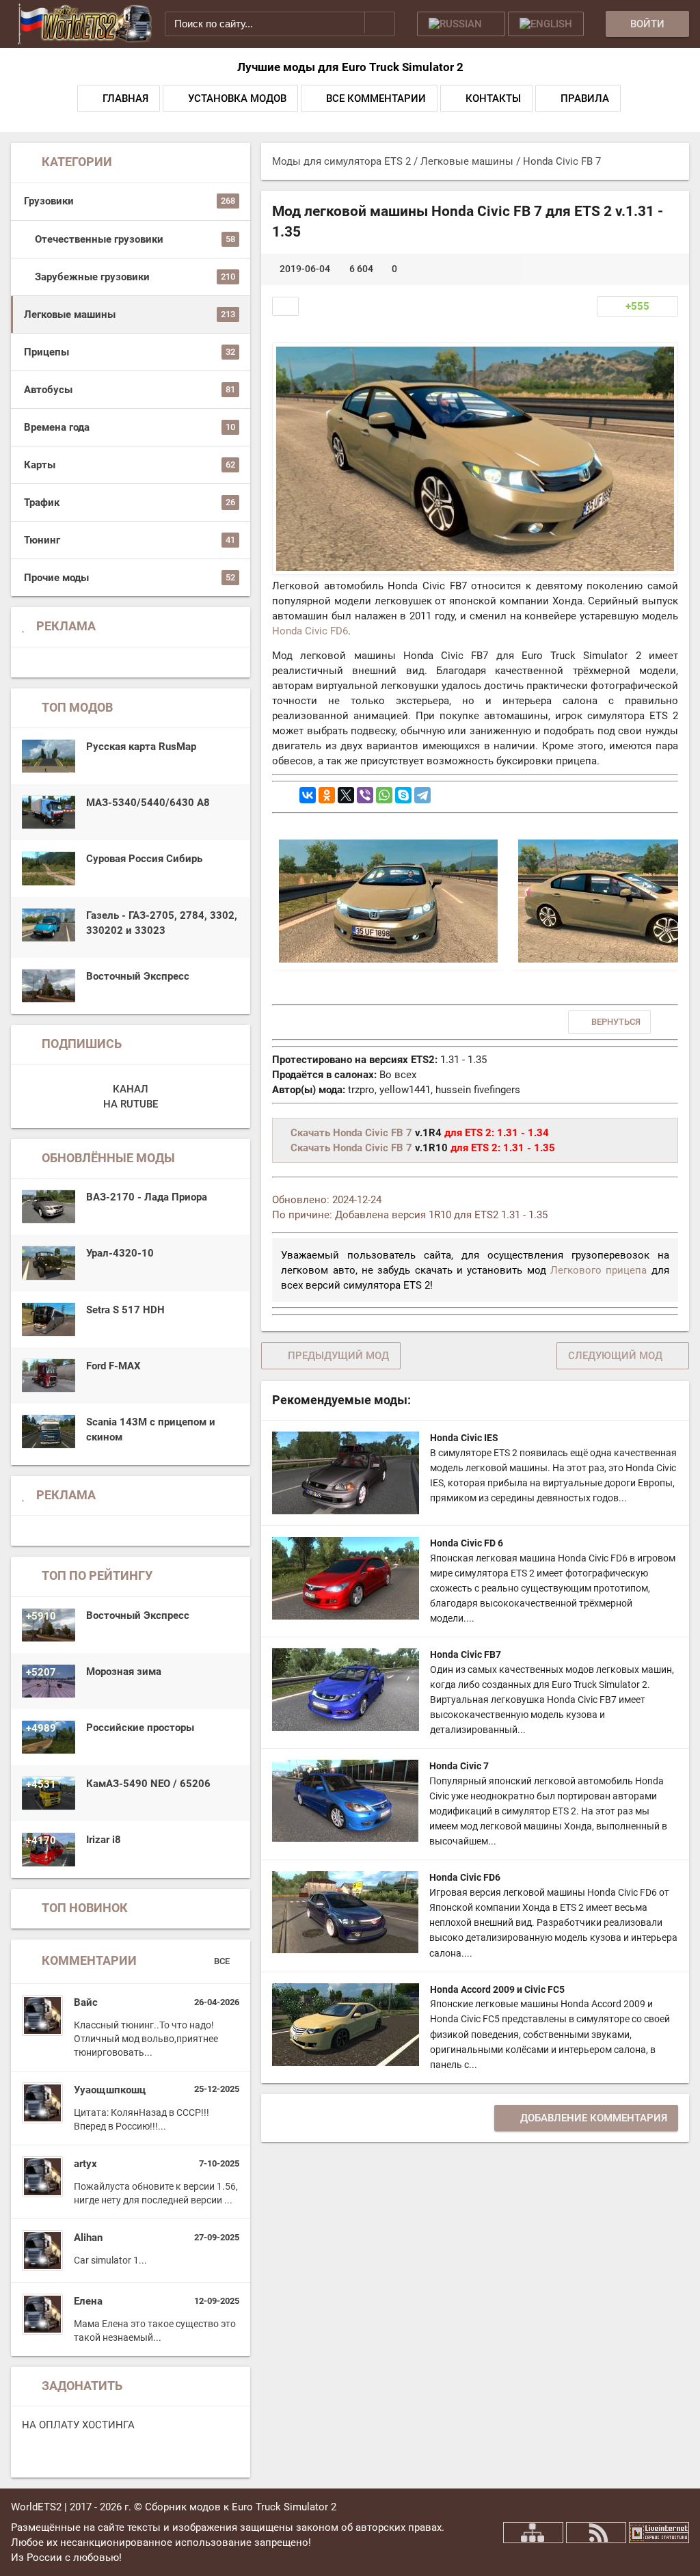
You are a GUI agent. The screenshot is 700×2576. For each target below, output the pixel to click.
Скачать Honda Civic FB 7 (351, 1133)
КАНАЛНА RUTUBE (131, 1097)
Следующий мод (615, 1356)
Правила (585, 98)
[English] (546, 24)
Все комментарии (376, 98)
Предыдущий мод (338, 1356)
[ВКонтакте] (308, 795)
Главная (125, 98)
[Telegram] (422, 795)
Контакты (493, 98)
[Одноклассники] (327, 795)
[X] (346, 795)
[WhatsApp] (384, 795)
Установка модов (237, 98)
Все (223, 1961)
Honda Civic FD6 (310, 631)
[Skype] (403, 795)
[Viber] (365, 795)
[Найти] (380, 22)
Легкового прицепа (598, 1270)
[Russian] (461, 24)
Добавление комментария (594, 2118)
